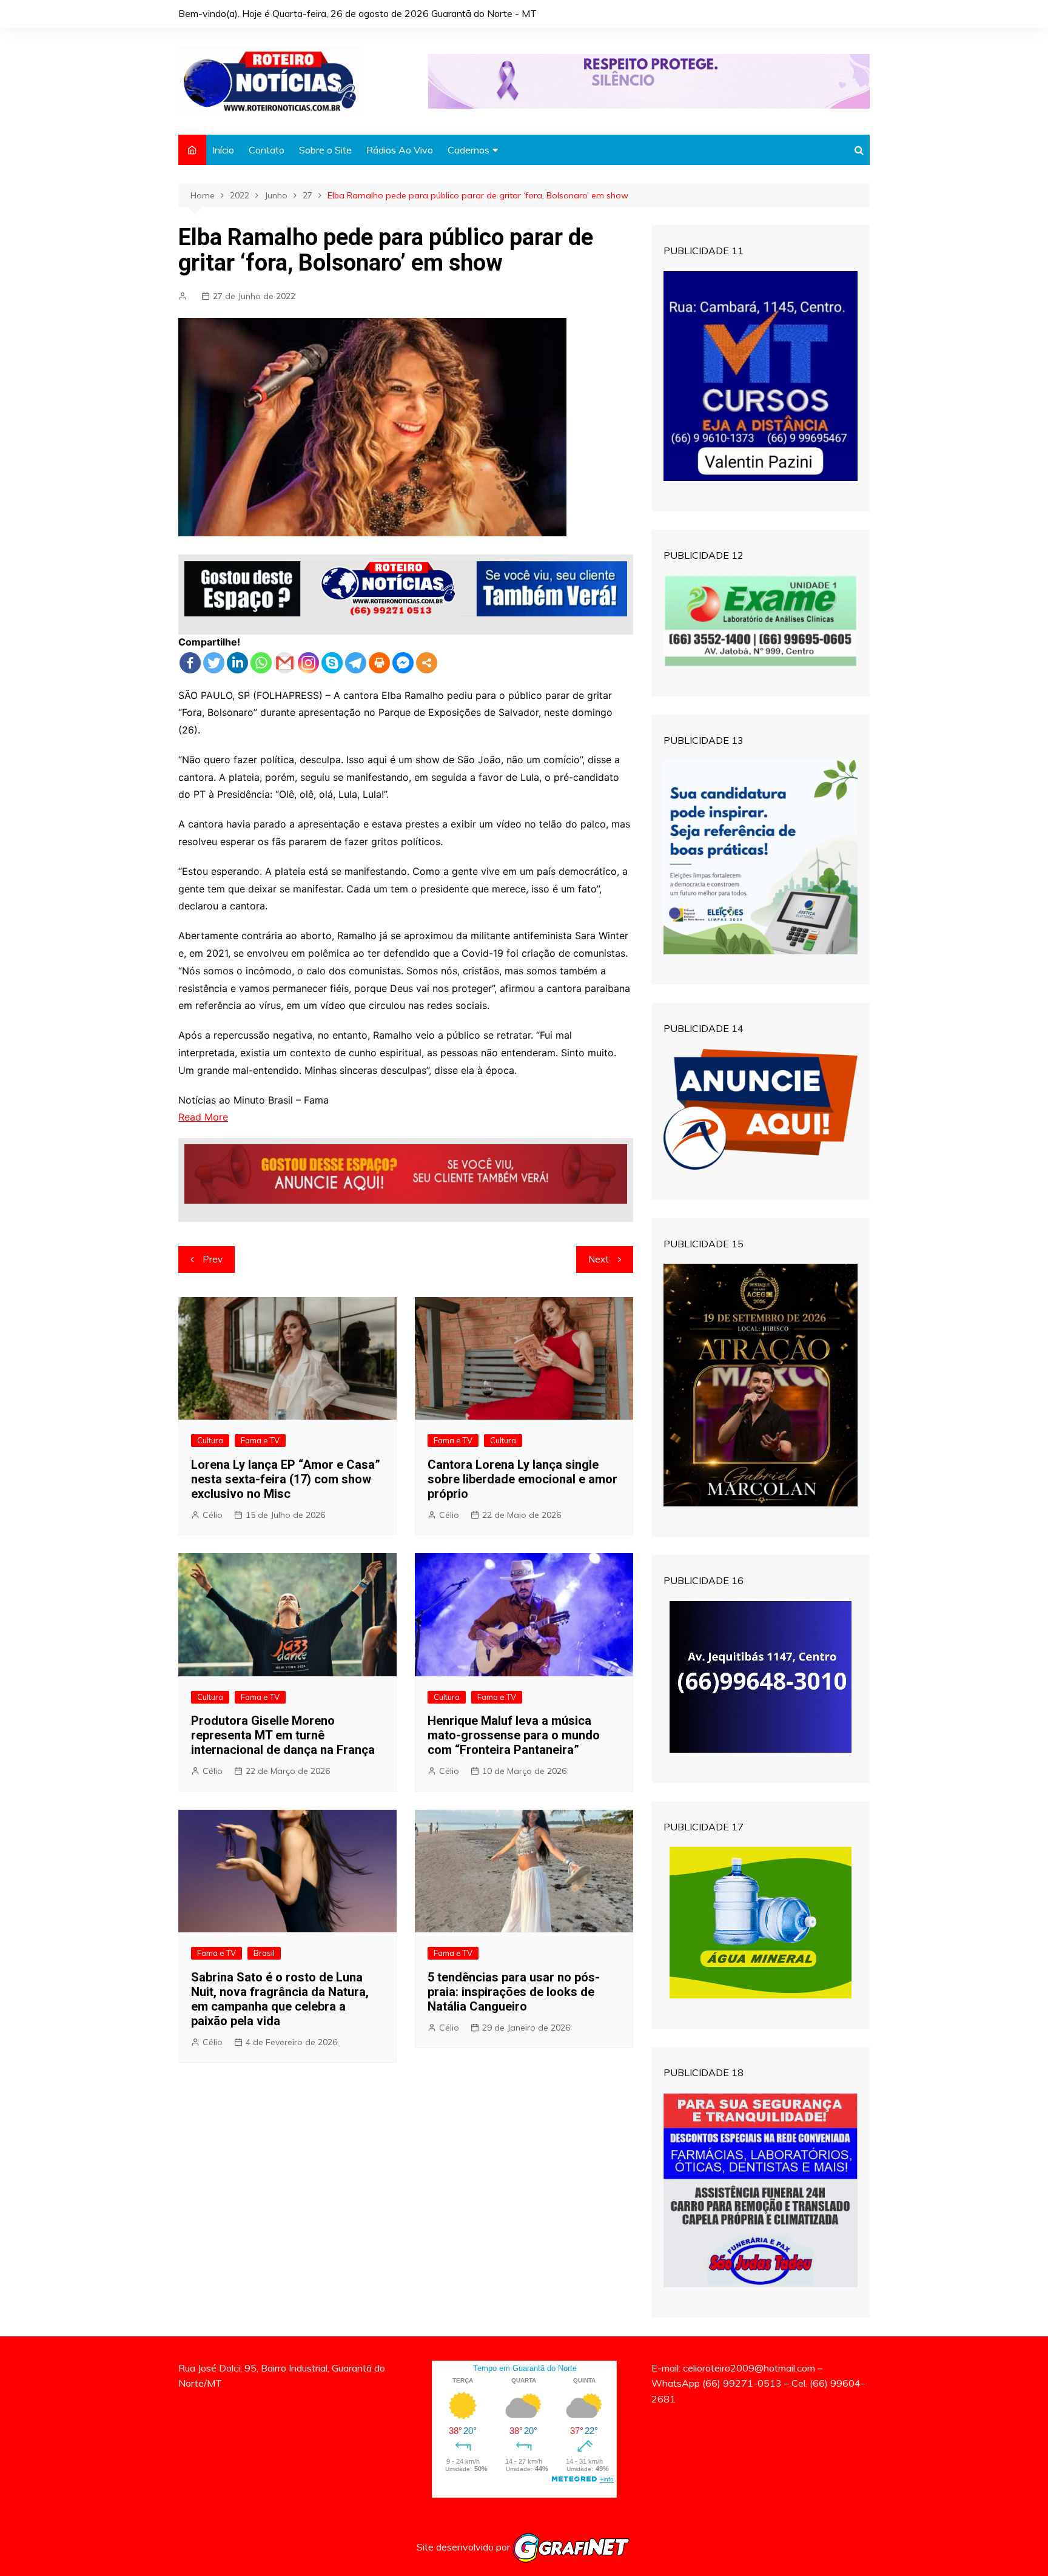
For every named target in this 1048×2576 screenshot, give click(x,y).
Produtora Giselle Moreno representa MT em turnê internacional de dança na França (283, 1735)
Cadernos (469, 150)
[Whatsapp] (261, 663)
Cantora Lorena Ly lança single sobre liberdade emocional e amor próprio (522, 1479)
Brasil (264, 1953)
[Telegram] (356, 663)
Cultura (210, 1440)
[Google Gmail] (285, 663)
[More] (427, 663)
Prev (213, 1259)
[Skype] (332, 663)
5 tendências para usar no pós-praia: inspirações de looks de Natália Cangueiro (514, 1992)
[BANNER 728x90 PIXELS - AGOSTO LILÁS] (649, 80)
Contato (267, 150)
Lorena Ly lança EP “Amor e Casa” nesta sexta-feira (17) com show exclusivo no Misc (286, 1479)
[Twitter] (214, 663)
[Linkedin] (237, 663)
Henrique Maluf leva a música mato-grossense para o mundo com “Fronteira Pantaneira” (514, 1735)
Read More (203, 1117)
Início (223, 150)
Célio (213, 1515)
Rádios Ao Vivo (400, 150)
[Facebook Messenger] (403, 663)
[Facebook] (190, 663)
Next (599, 1259)
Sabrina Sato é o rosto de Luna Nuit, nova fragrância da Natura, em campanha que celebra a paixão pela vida (280, 1999)
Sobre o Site (325, 150)
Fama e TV (260, 1440)
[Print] (379, 663)
